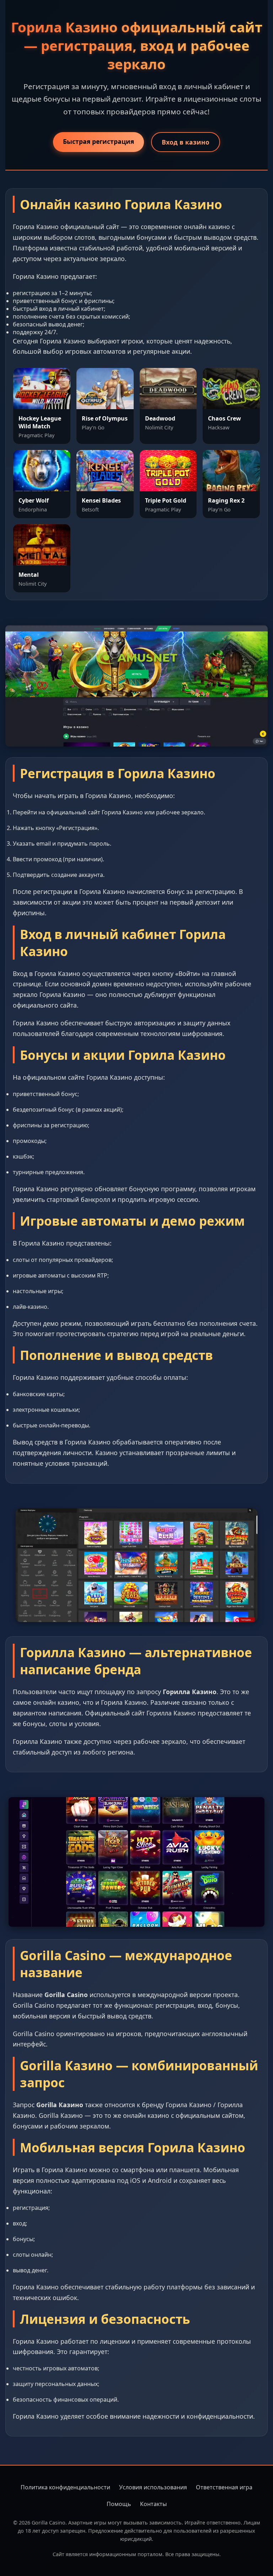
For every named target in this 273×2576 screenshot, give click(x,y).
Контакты (153, 2504)
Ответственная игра (224, 2487)
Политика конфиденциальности (65, 2487)
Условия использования (153, 2487)
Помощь (119, 2504)
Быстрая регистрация (98, 141)
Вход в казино (186, 142)
